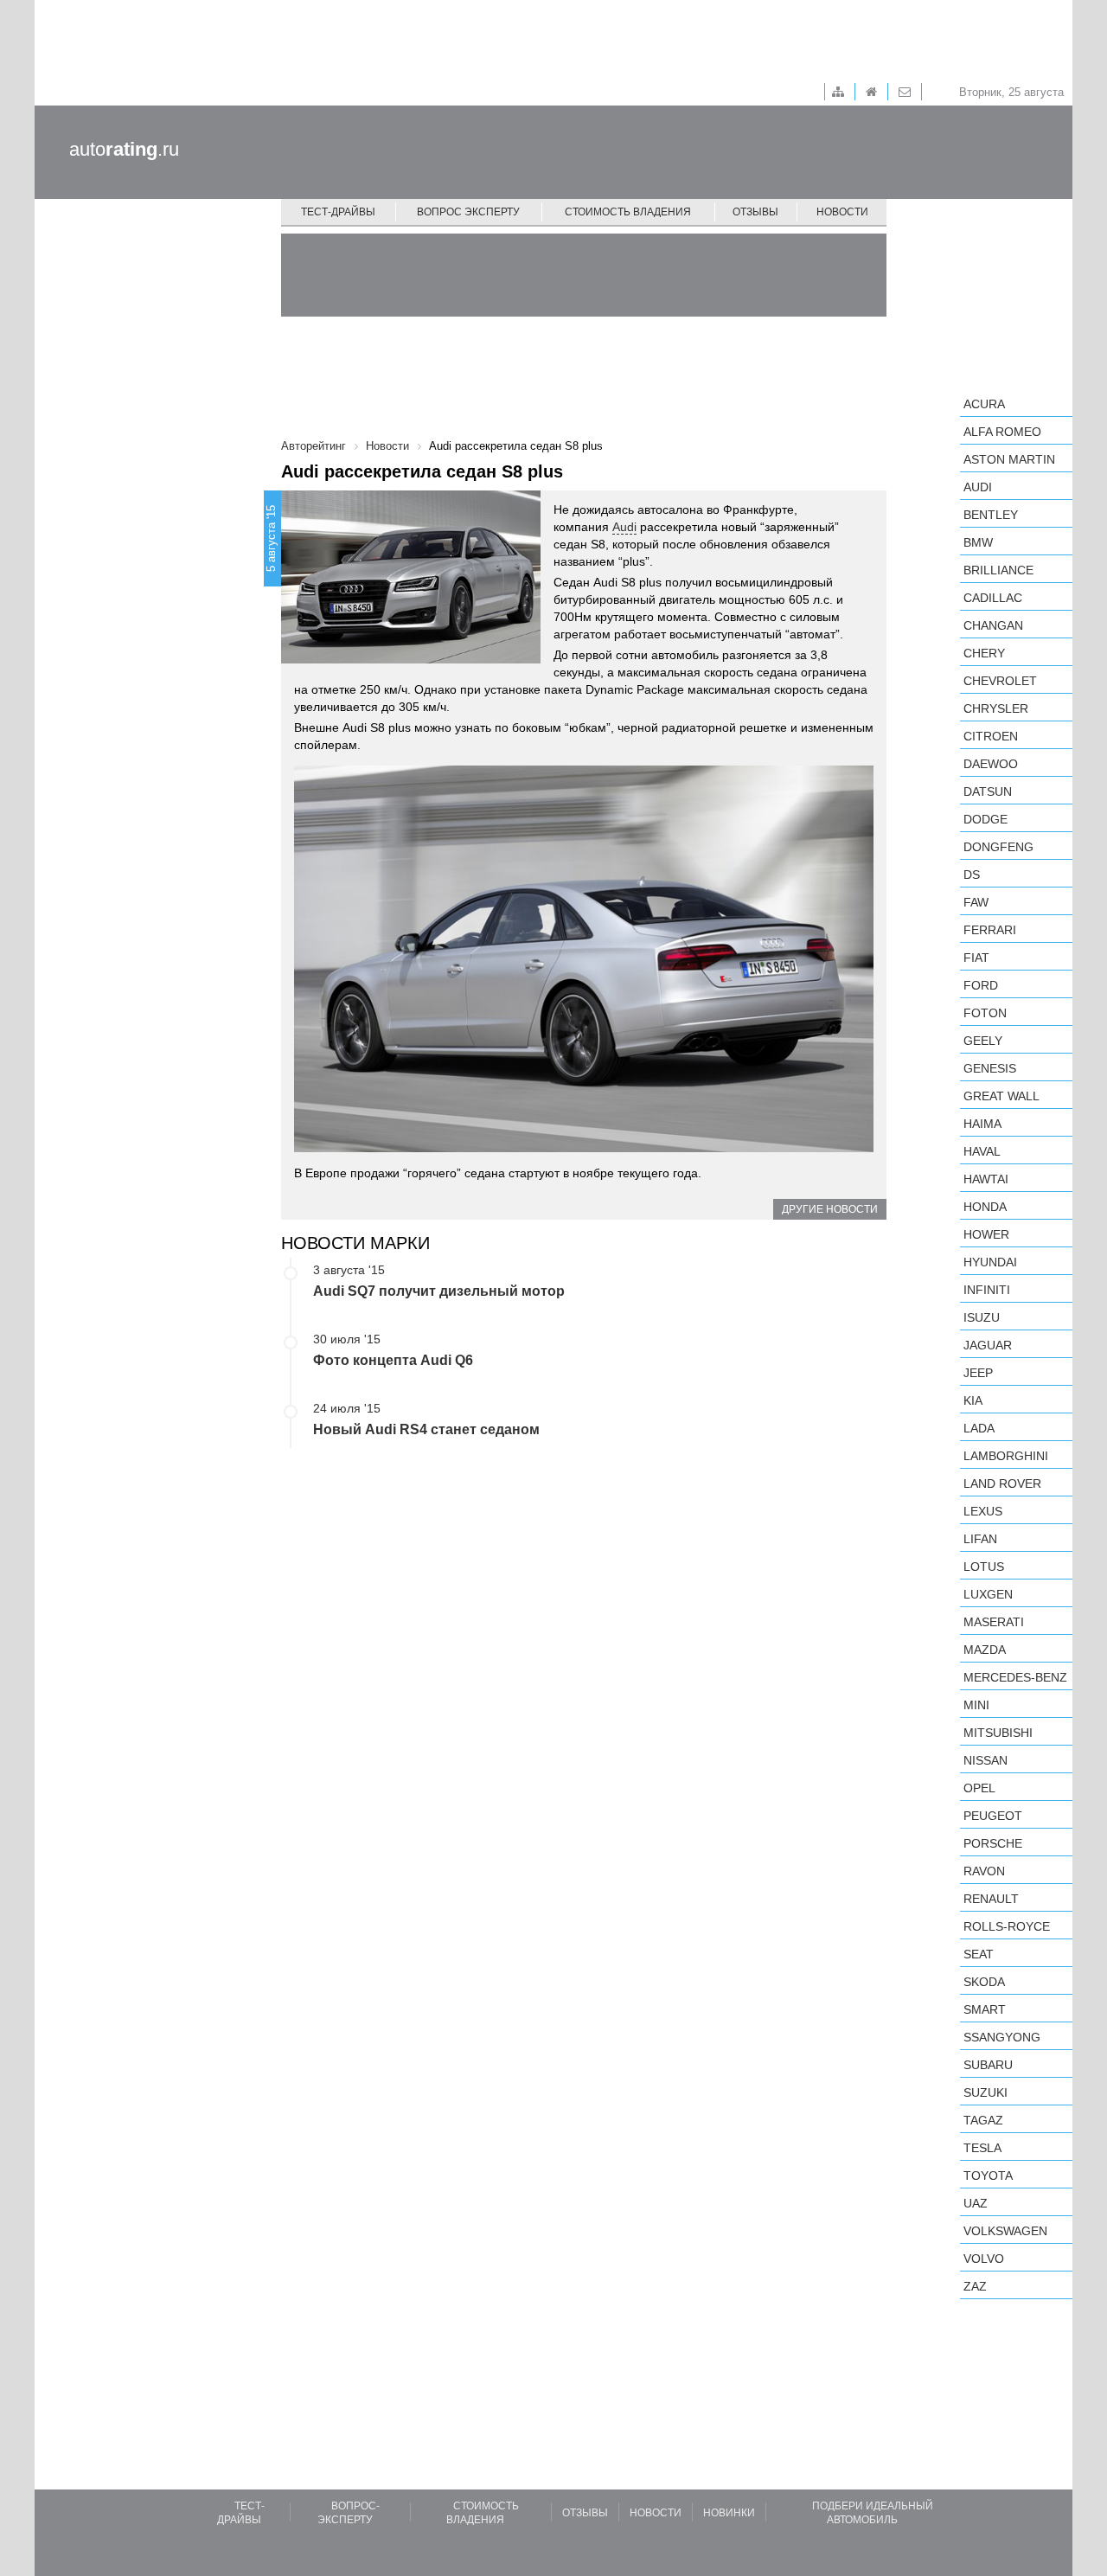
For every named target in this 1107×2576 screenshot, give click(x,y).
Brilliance (998, 570)
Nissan (985, 1760)
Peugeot (993, 1816)
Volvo (984, 2259)
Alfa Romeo (1002, 432)
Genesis (990, 1068)
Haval (982, 1151)
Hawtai (986, 1179)
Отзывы (755, 212)
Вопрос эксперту (468, 212)
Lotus (984, 1567)
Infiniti (987, 1290)
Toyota (988, 2176)
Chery (984, 653)
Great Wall (1001, 1096)
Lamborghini (1006, 1456)
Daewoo (991, 764)
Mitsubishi (998, 1733)
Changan (993, 625)
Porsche (993, 1843)
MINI (976, 1705)
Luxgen (988, 1594)
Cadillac (993, 598)
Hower (986, 1234)
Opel (979, 1788)
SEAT (979, 1954)
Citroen (991, 736)
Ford (981, 985)
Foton (985, 1013)
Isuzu (982, 1317)
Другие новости (830, 1209)
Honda (985, 1207)
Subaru (988, 2065)
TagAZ (983, 2120)
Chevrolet (1000, 681)
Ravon (984, 1871)
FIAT (976, 958)
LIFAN (980, 1539)
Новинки (729, 2513)
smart (985, 2009)
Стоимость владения (628, 212)
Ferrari (990, 930)
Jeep (978, 1373)
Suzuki (985, 2092)
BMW (978, 542)
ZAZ (975, 2286)
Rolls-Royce (1007, 1926)
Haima (982, 1124)
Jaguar (988, 1345)
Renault (991, 1899)
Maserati (994, 1622)
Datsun (988, 791)
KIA (973, 1400)
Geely (983, 1041)
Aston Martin (1009, 459)
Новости (842, 212)
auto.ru (124, 149)
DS (972, 875)
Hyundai (990, 1262)
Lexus (983, 1511)
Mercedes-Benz (1015, 1677)
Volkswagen (1005, 2231)
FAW (976, 902)
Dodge (985, 819)
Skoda (984, 1982)
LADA (979, 1428)
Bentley (991, 515)
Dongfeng (998, 847)
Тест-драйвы (338, 212)
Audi (624, 527)
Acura (984, 404)
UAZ (976, 2203)
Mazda (985, 1650)
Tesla (982, 2148)
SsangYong (1002, 2037)
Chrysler (996, 708)
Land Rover (1002, 1483)
